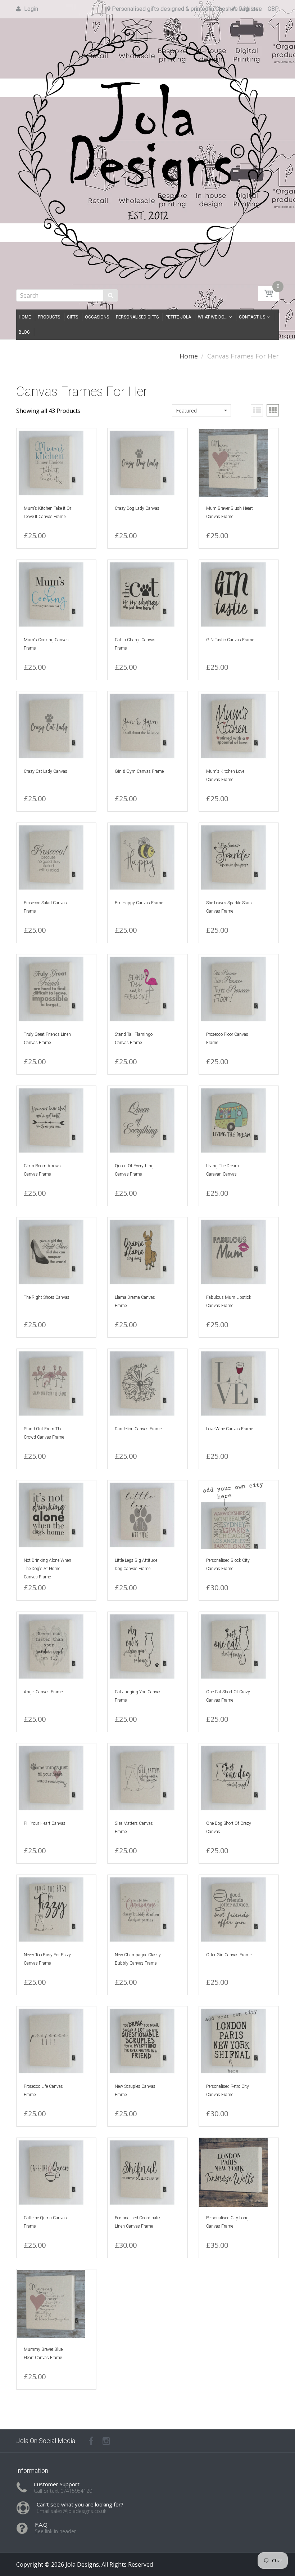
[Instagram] (106, 2441)
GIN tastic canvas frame (230, 640)
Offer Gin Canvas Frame (229, 1955)
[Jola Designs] (147, 152)
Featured (186, 411)
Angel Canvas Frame (43, 1692)
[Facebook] (91, 2441)
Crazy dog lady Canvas (137, 508)
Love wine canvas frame (230, 1429)
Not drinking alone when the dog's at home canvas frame (47, 1569)
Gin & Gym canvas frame (139, 771)
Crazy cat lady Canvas (46, 771)
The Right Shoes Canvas (47, 1297)
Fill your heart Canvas (45, 1823)
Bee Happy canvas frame (139, 903)
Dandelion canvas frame (138, 1429)
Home (189, 356)
